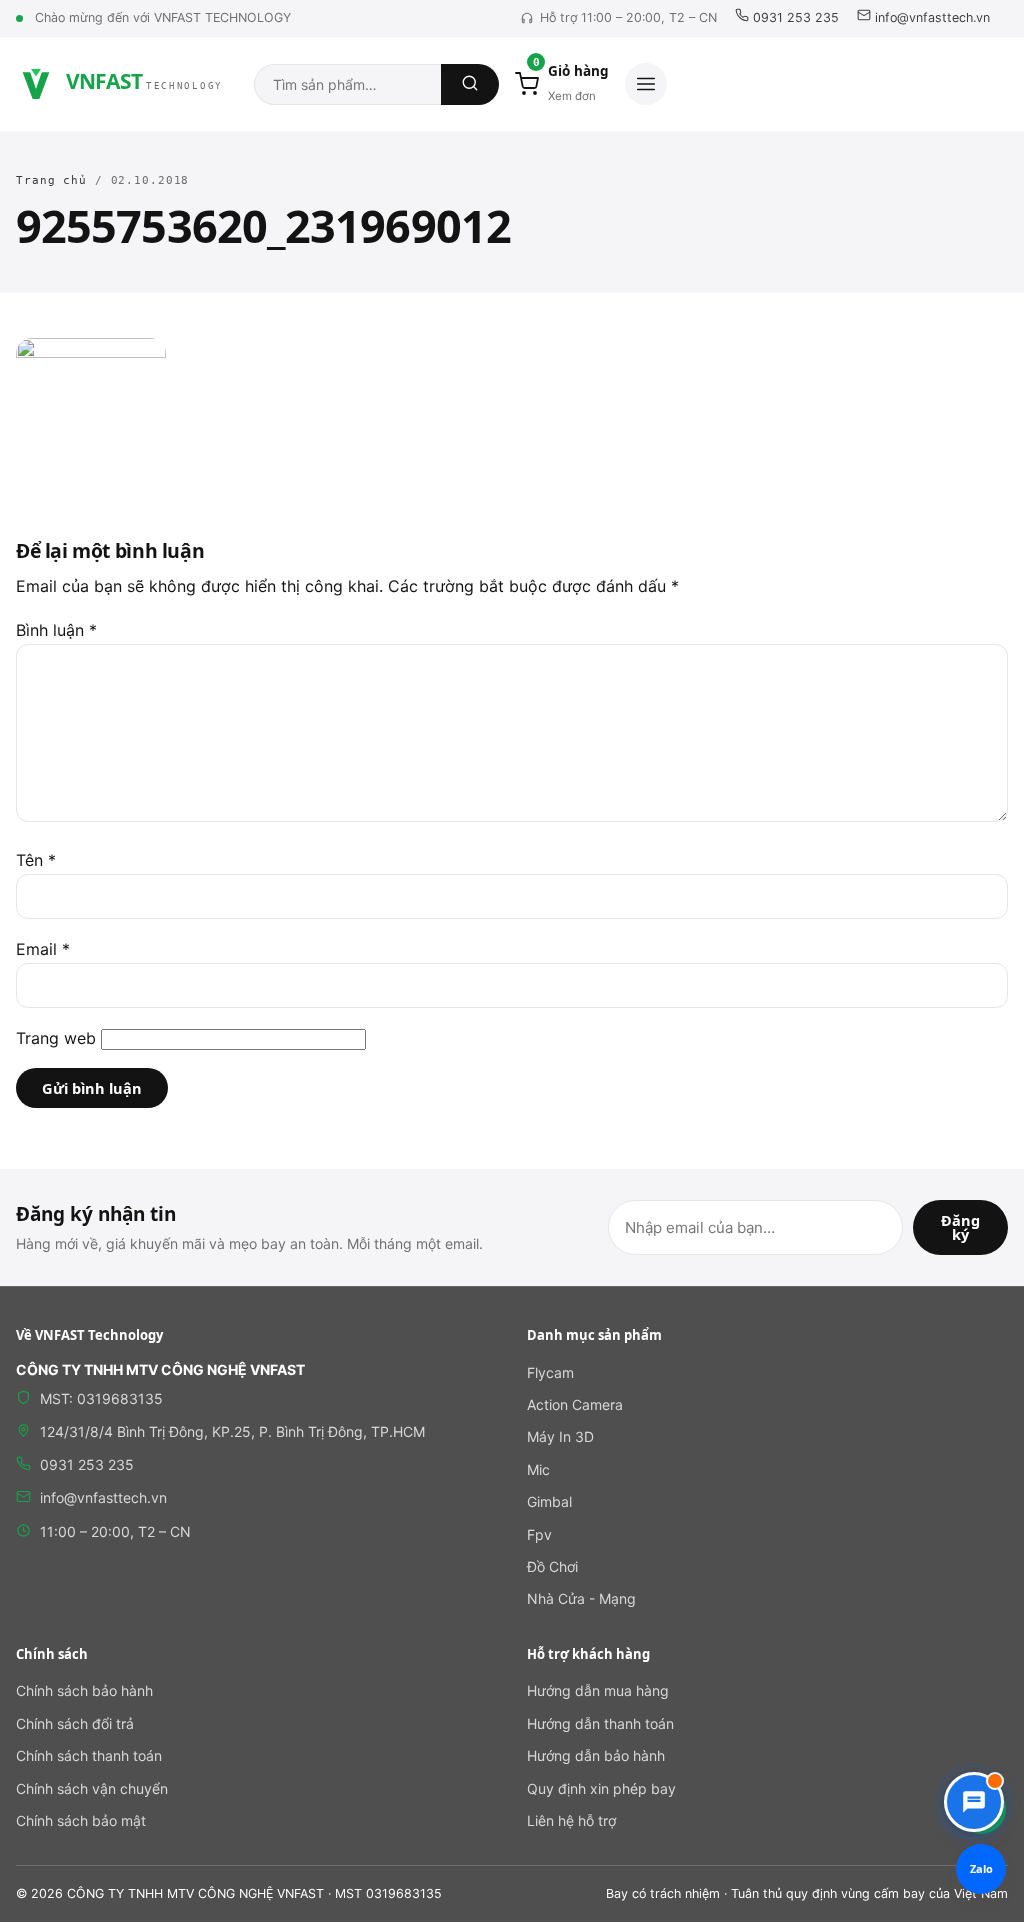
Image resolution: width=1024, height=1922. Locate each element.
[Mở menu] (646, 84)
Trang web (56, 1038)
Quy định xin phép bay (601, 1788)
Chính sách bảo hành (84, 1690)
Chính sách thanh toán (89, 1755)
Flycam (550, 1372)
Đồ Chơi (552, 1566)
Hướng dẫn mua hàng (598, 1690)
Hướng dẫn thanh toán (600, 1723)
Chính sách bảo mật (81, 1820)
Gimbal (549, 1501)
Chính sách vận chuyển (92, 1788)
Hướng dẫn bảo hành (596, 1755)
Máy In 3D (560, 1436)
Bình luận (56, 630)
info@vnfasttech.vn (930, 17)
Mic (538, 1469)
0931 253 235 (794, 17)
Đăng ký (960, 1227)
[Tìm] (470, 84)
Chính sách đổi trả (75, 1723)
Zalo (981, 1868)
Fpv (539, 1534)
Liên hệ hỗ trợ (571, 1820)
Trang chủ (51, 180)
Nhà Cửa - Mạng (581, 1598)
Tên (36, 860)
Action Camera (575, 1404)
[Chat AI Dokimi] (974, 1802)
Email (43, 949)
